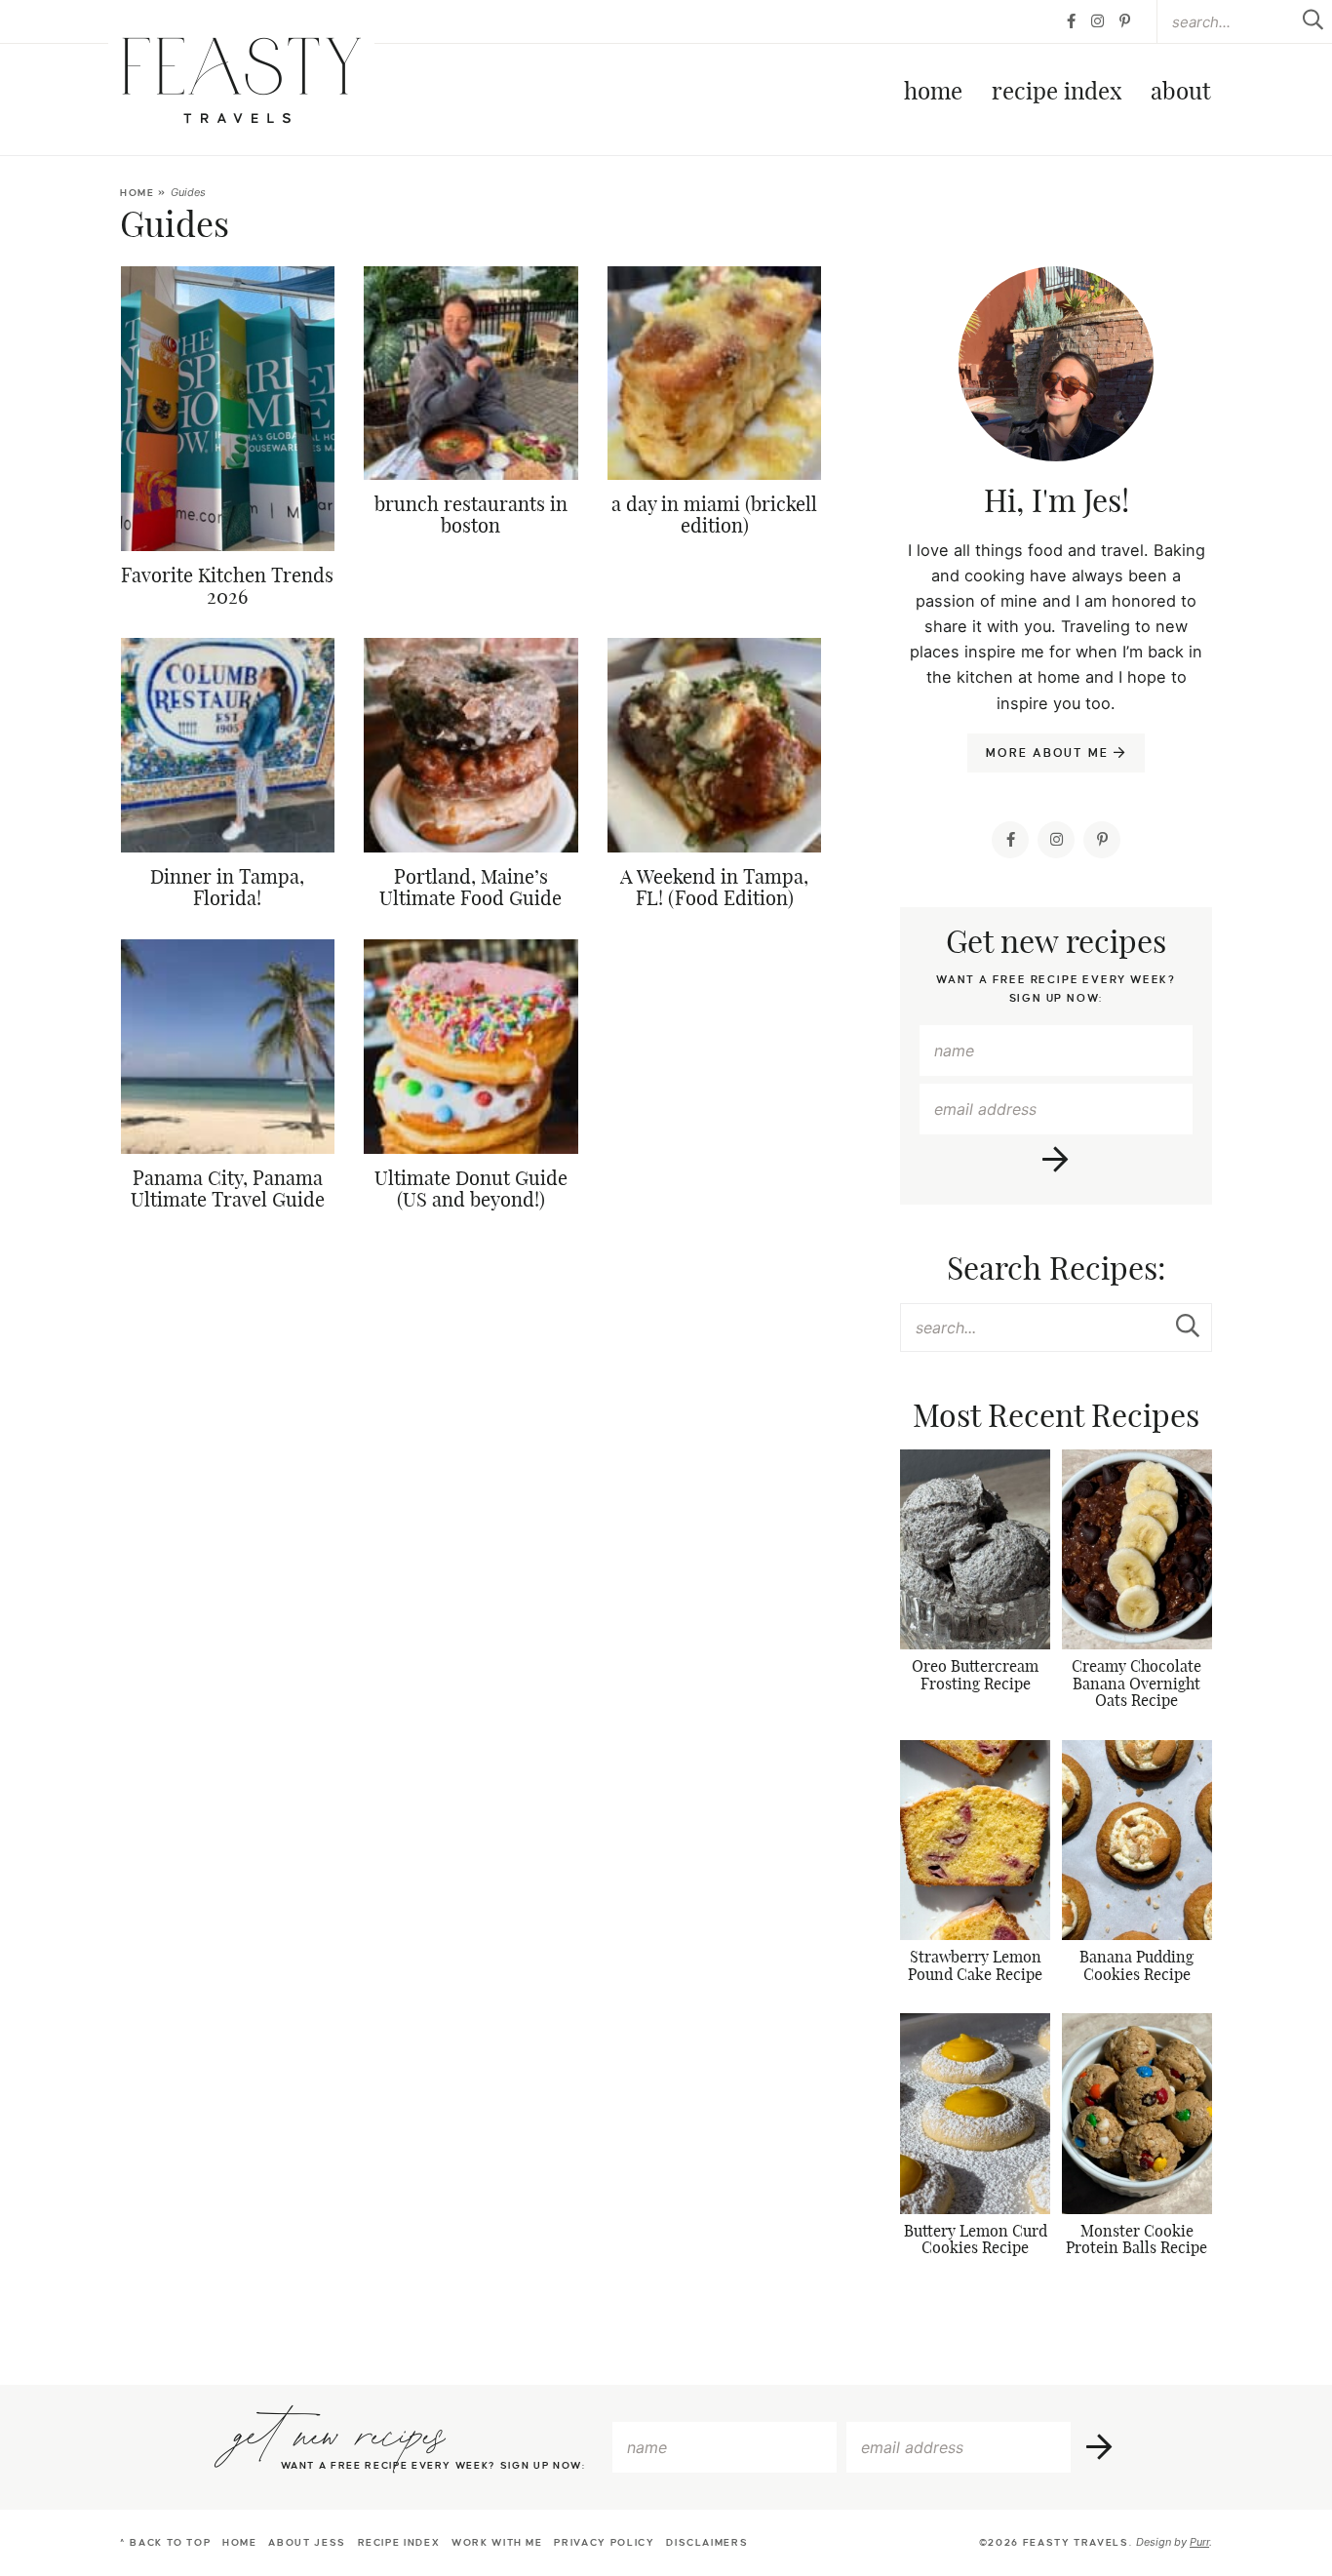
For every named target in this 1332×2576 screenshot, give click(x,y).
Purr (1199, 2542)
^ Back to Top (165, 2542)
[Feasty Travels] (241, 80)
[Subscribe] (1057, 1160)
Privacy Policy (604, 2542)
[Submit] (1188, 1327)
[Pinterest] (1125, 21)
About (1180, 93)
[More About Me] (1056, 413)
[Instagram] (1097, 21)
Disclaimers (707, 2542)
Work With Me (497, 2542)
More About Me (1050, 753)
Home (933, 93)
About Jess (307, 2542)
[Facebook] (1071, 21)
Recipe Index (1057, 93)
